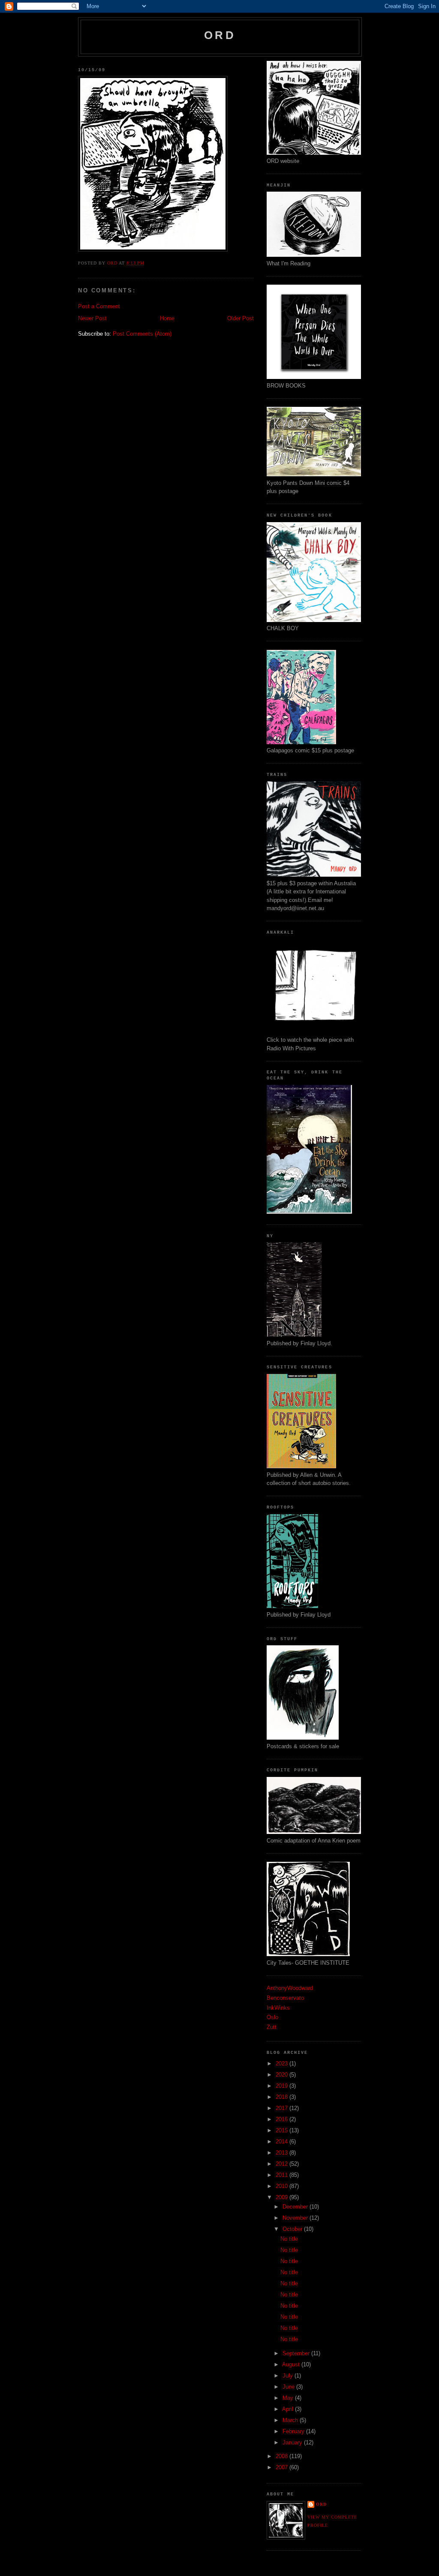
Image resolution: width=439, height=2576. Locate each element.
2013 (283, 2153)
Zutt (272, 2027)
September (297, 2353)
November (296, 2218)
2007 (283, 2467)
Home (167, 318)
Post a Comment (99, 306)
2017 (283, 2108)
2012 (283, 2164)
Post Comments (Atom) (142, 334)
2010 (283, 2186)
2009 (283, 2197)
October (293, 2229)
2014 (283, 2142)
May (289, 2398)
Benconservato (285, 1998)
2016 (283, 2119)
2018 (283, 2097)
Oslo (272, 2017)
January (293, 2442)
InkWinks (278, 2008)
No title (289, 2239)
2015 (283, 2130)
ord (220, 35)
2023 (283, 2064)
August (292, 2364)
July (289, 2376)
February (294, 2431)
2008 (283, 2456)
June (289, 2387)
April (289, 2409)
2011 (283, 2175)
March (291, 2420)
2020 (283, 2075)
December (296, 2207)
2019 (283, 2086)
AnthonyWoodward (290, 1988)
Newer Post (92, 318)
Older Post (241, 318)
